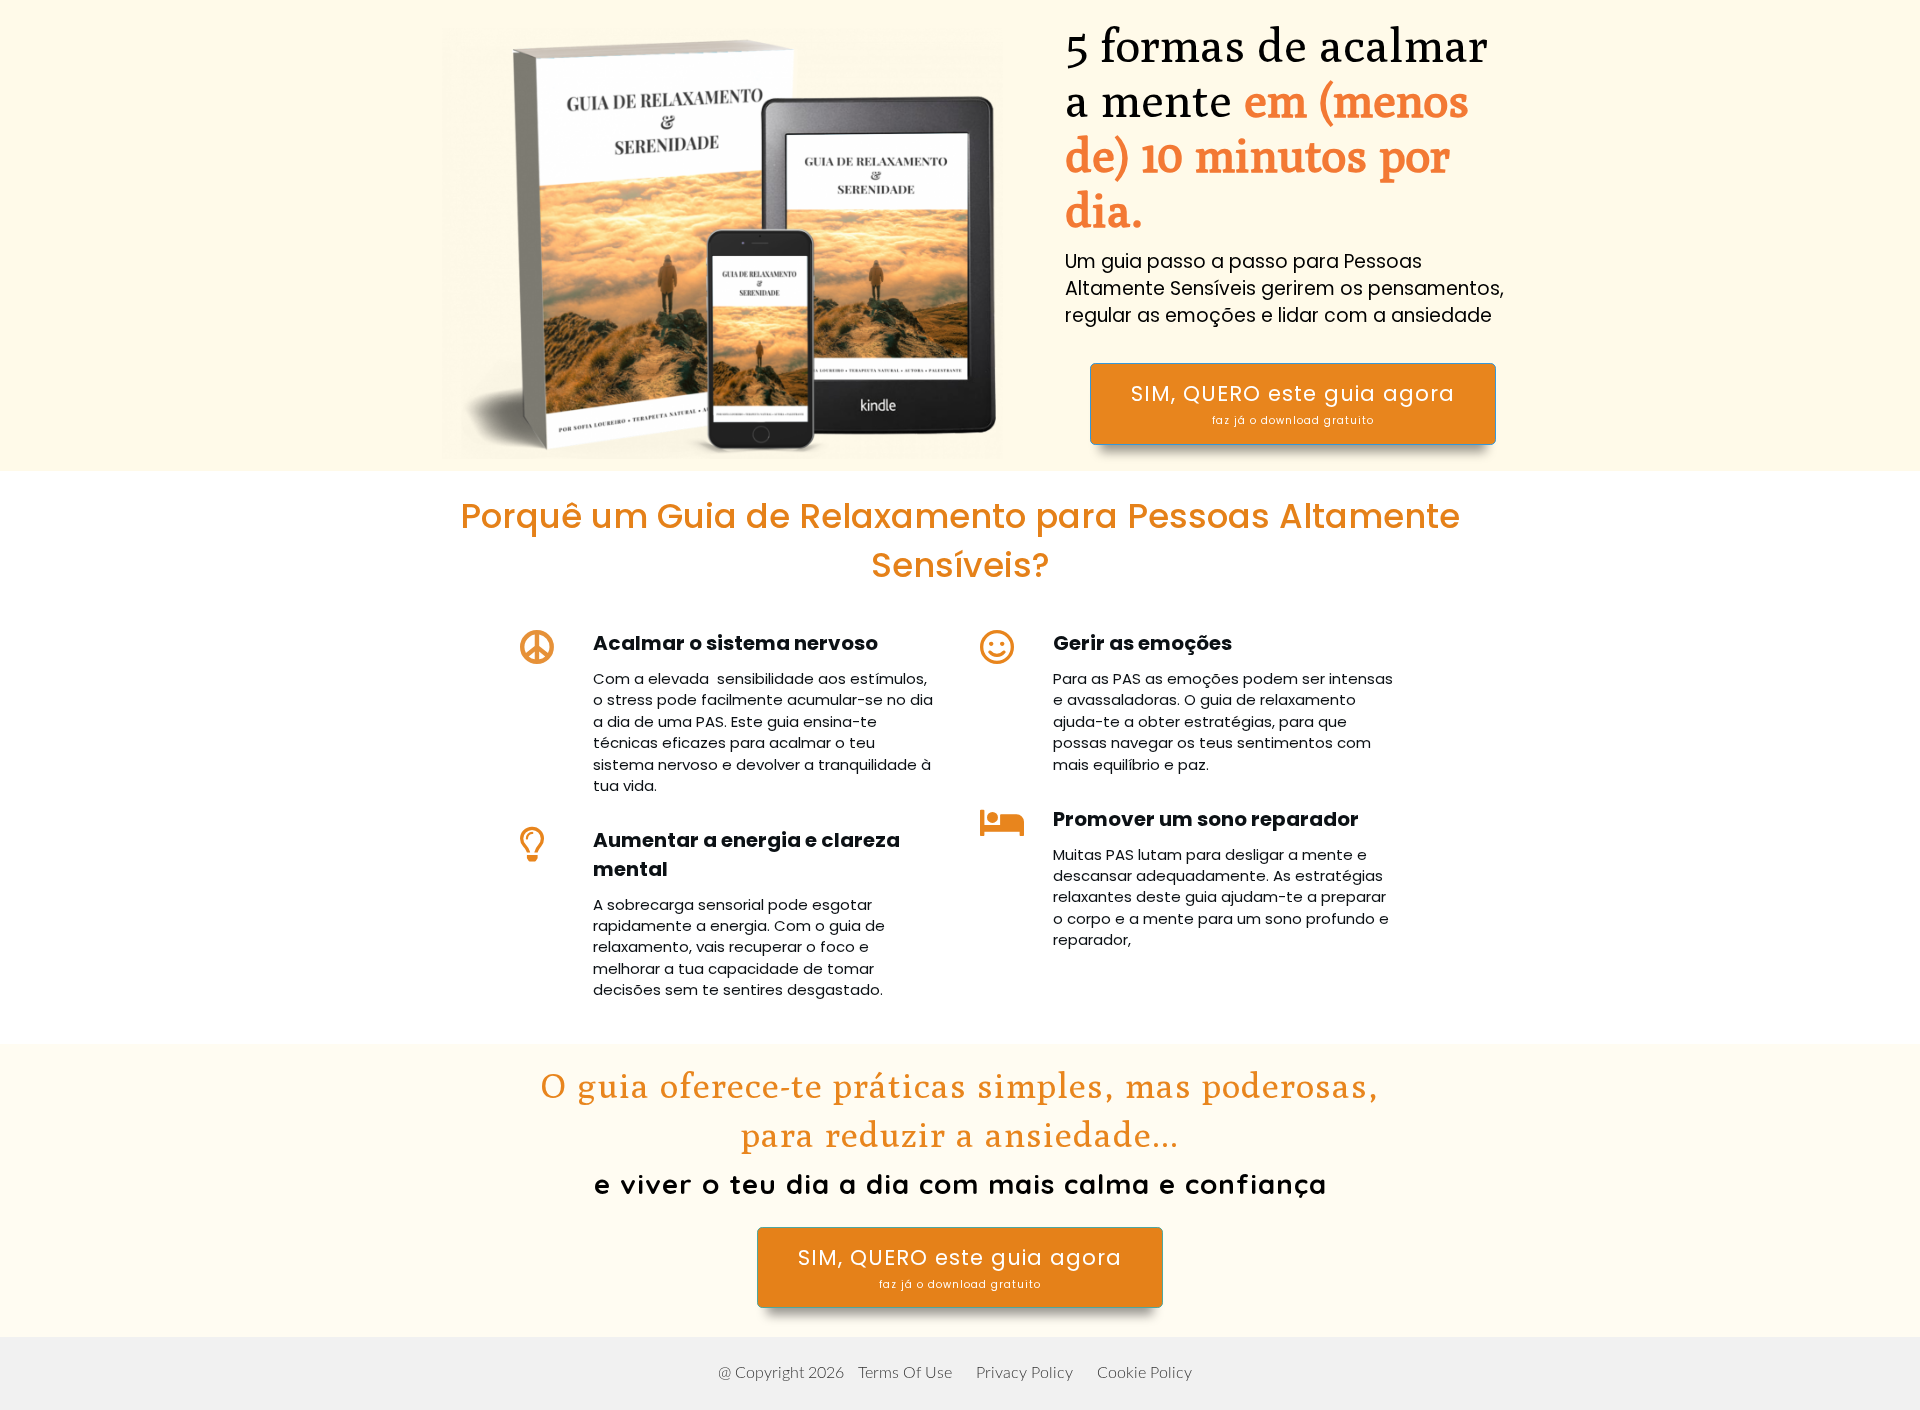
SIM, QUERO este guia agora (1293, 403)
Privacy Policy (1024, 1373)
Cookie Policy (1144, 1373)
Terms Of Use (905, 1373)
